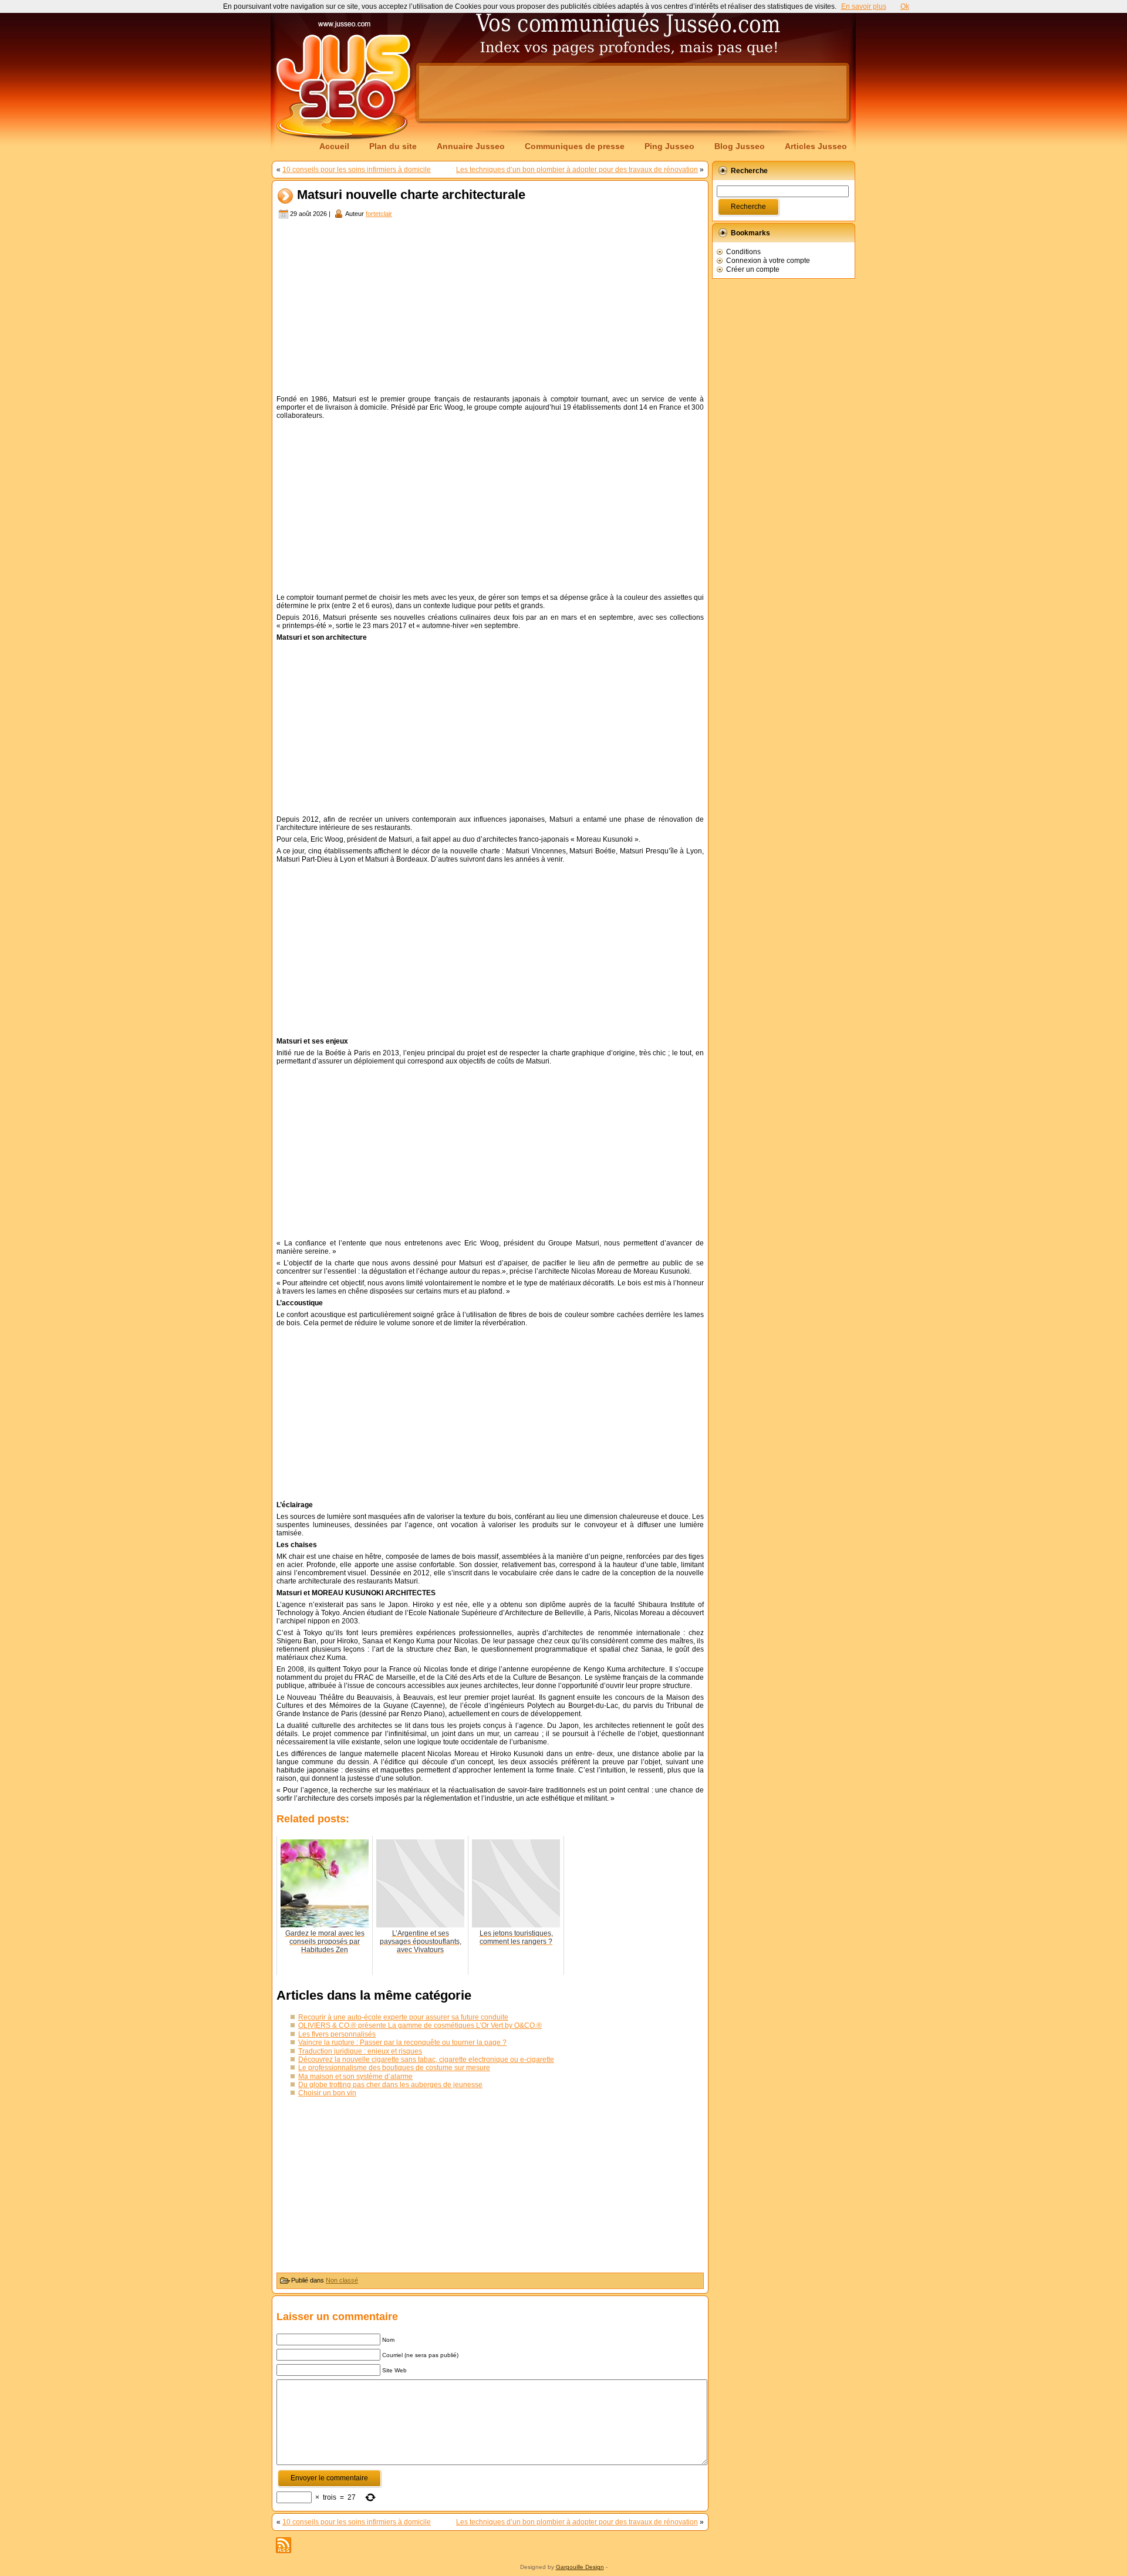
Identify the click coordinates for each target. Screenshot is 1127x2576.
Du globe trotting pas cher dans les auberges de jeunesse (390, 2085)
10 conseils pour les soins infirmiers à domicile (357, 170)
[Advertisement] (633, 92)
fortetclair (379, 214)
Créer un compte (753, 269)
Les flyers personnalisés (337, 2034)
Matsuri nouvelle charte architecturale (411, 195)
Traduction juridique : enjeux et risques (360, 2051)
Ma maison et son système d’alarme (355, 2077)
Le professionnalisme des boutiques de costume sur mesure (394, 2068)
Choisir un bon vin (327, 2093)
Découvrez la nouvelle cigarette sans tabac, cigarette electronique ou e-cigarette (426, 2060)
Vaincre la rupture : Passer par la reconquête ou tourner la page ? (402, 2042)
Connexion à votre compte (768, 261)
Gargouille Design (580, 2567)
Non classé (342, 2280)
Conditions (743, 252)
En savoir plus (864, 6)
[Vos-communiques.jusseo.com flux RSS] (284, 2545)
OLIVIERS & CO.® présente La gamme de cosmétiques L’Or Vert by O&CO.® (420, 2025)
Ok (905, 6)
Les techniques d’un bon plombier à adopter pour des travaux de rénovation (577, 170)
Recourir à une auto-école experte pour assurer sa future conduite (403, 2017)
